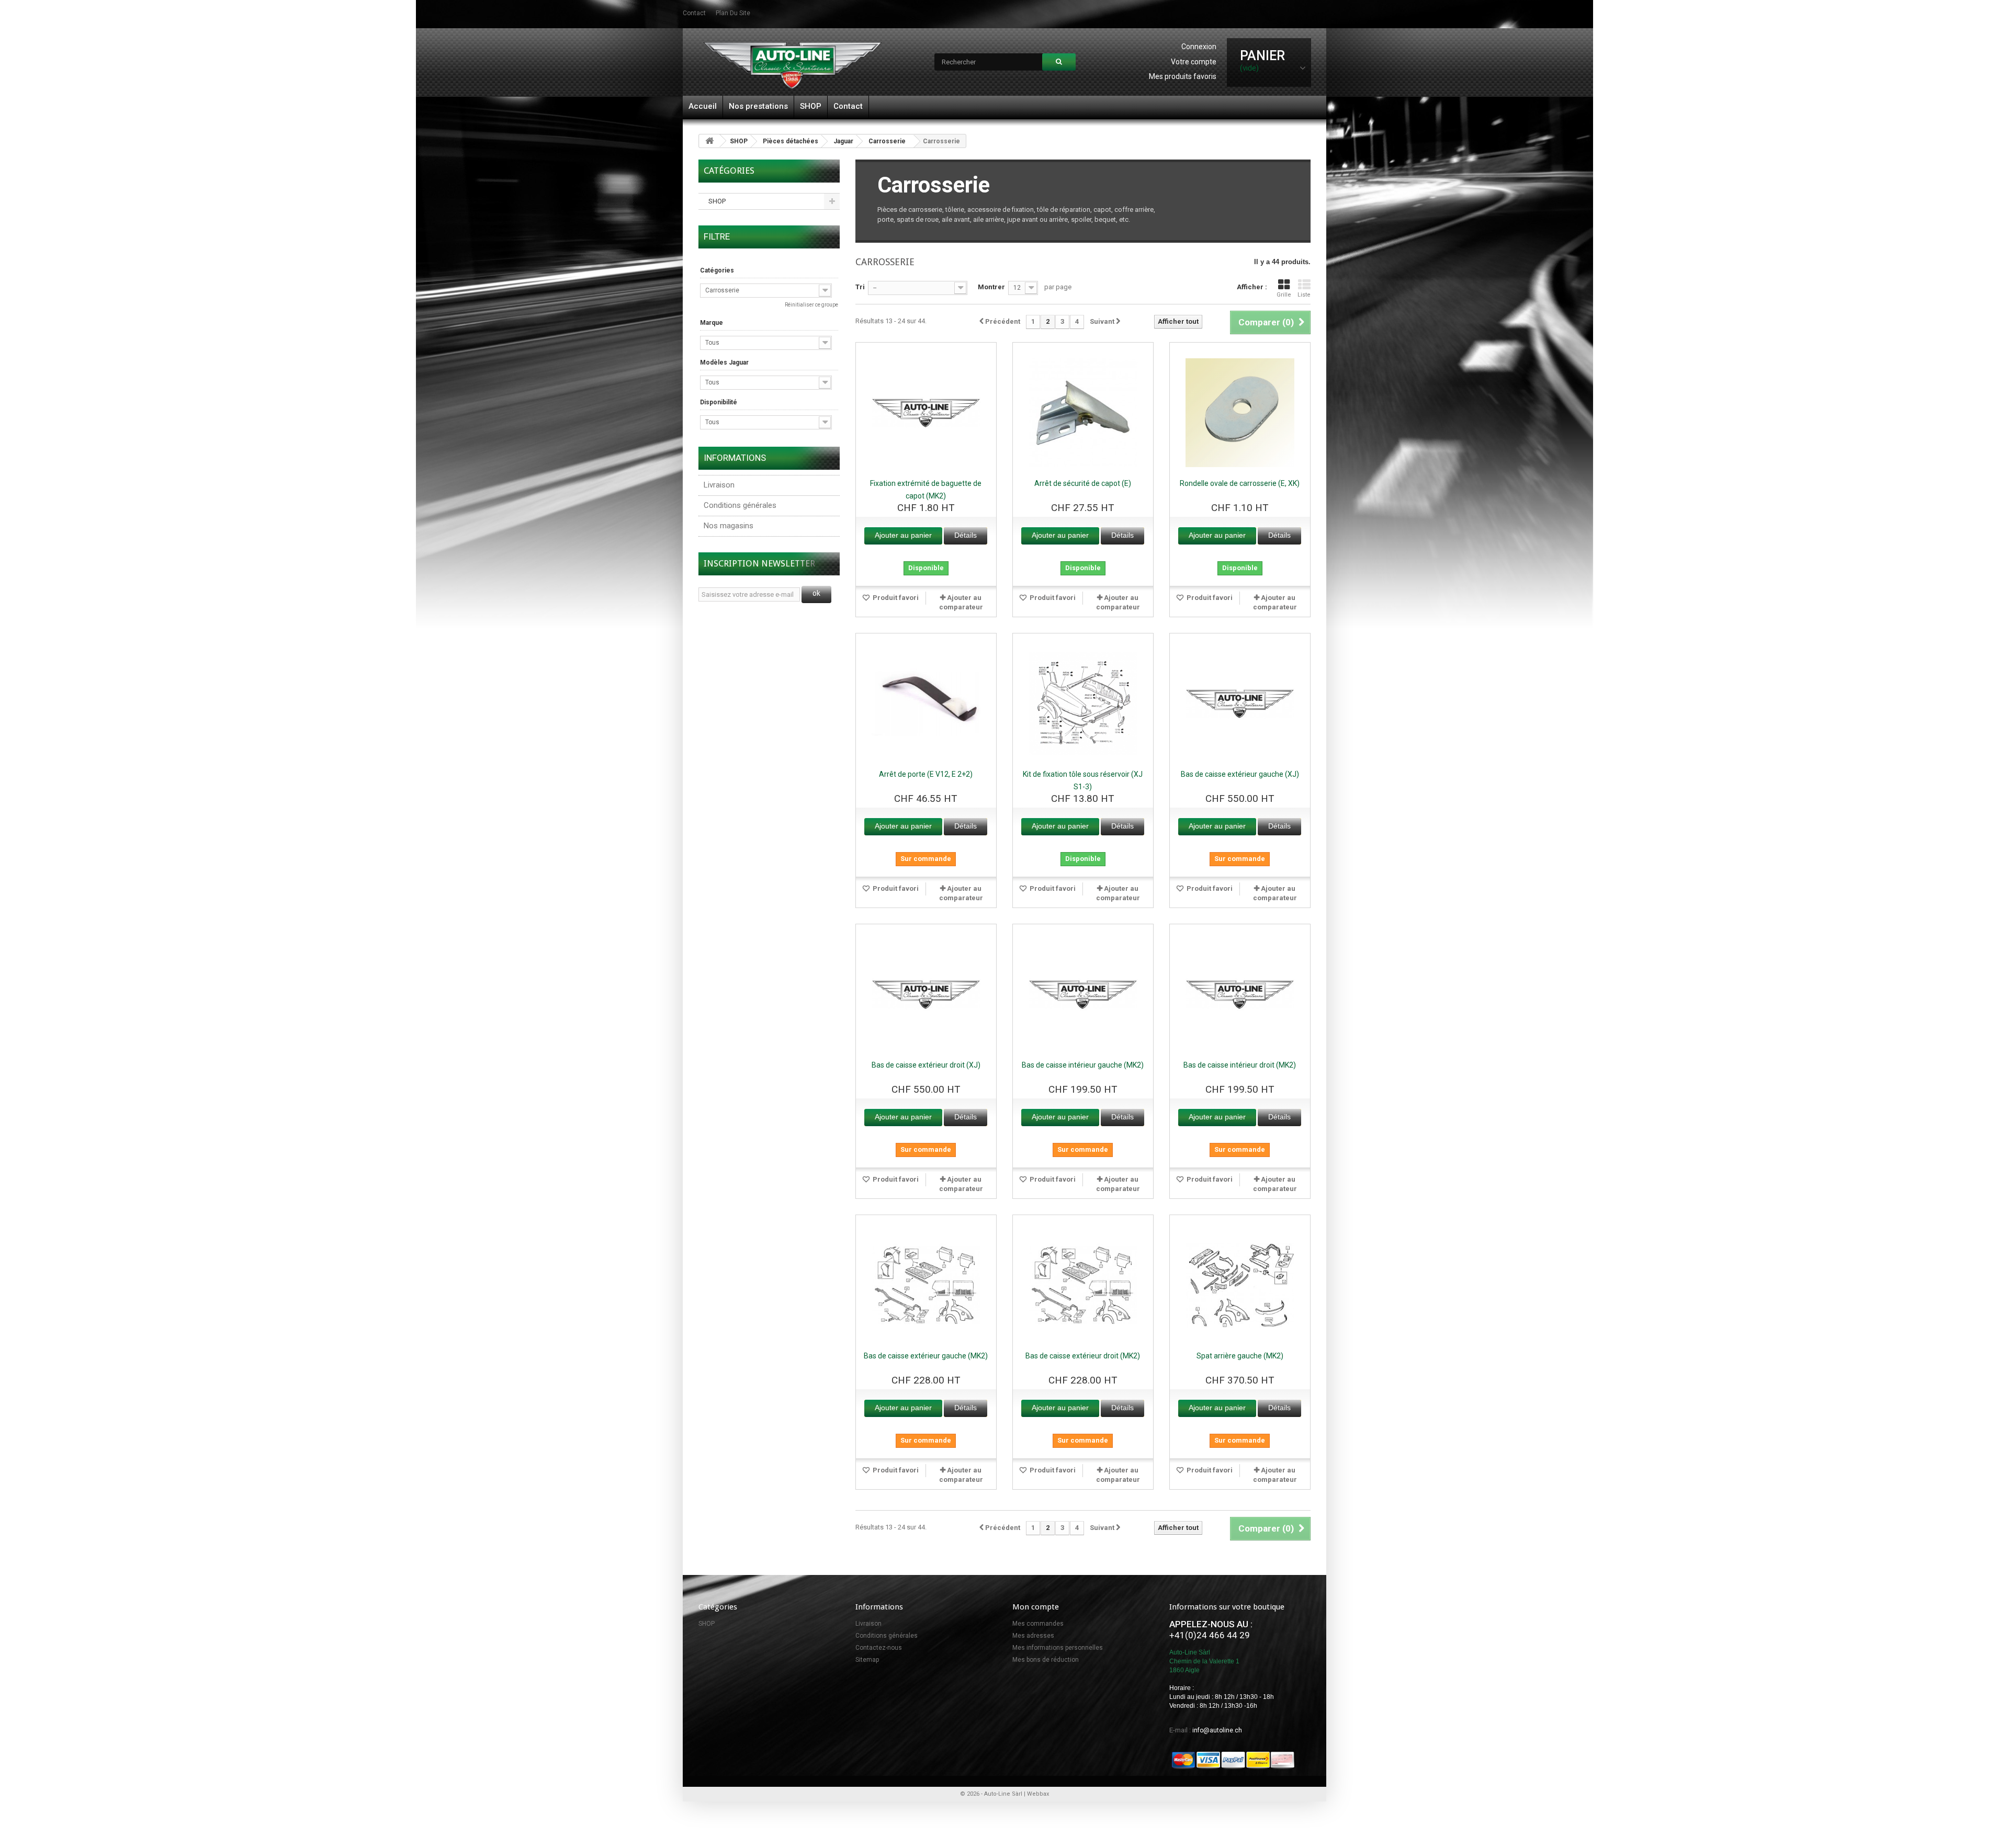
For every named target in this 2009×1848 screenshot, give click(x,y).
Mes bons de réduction (1046, 1660)
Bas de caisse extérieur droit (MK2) (1083, 1356)
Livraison (719, 485)
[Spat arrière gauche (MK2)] (1240, 1285)
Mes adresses (1033, 1636)
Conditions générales (740, 505)
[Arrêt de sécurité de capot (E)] (1083, 413)
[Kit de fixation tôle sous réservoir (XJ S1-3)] (1083, 704)
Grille (1284, 295)
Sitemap (867, 1660)
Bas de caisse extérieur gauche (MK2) (926, 1356)
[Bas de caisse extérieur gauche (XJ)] (1240, 704)
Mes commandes (1038, 1624)
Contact (848, 106)
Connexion (1199, 47)
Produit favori (895, 598)
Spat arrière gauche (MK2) (1240, 1356)
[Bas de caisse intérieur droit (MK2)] (1240, 994)
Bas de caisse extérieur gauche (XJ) (1240, 774)
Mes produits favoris (1183, 76)
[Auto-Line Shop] (793, 65)
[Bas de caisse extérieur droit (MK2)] (1083, 1285)
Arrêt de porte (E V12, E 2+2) (926, 774)
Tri (860, 287)
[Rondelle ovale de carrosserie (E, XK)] (1240, 413)
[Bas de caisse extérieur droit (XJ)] (926, 994)
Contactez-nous (879, 1648)
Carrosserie (887, 141)
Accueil (703, 106)
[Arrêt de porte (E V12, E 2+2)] (926, 704)
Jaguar (843, 141)
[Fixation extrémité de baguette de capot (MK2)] (926, 413)
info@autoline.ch (1217, 1730)
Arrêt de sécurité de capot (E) (1083, 483)
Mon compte (1036, 1607)
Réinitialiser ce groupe (811, 305)
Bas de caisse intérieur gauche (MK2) (1083, 1065)
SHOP (811, 106)
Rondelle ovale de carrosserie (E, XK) (1240, 483)
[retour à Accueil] (709, 141)
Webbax (1038, 1794)
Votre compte (1194, 62)
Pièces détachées (791, 141)
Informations (735, 458)
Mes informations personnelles (1058, 1648)
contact (694, 13)
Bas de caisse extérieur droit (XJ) (926, 1065)
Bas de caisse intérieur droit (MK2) (1240, 1065)
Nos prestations (758, 106)
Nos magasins (729, 526)
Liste (1304, 295)
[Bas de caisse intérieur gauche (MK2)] (1083, 994)
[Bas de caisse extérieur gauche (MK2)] (926, 1285)
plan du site (733, 13)
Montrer (991, 287)
